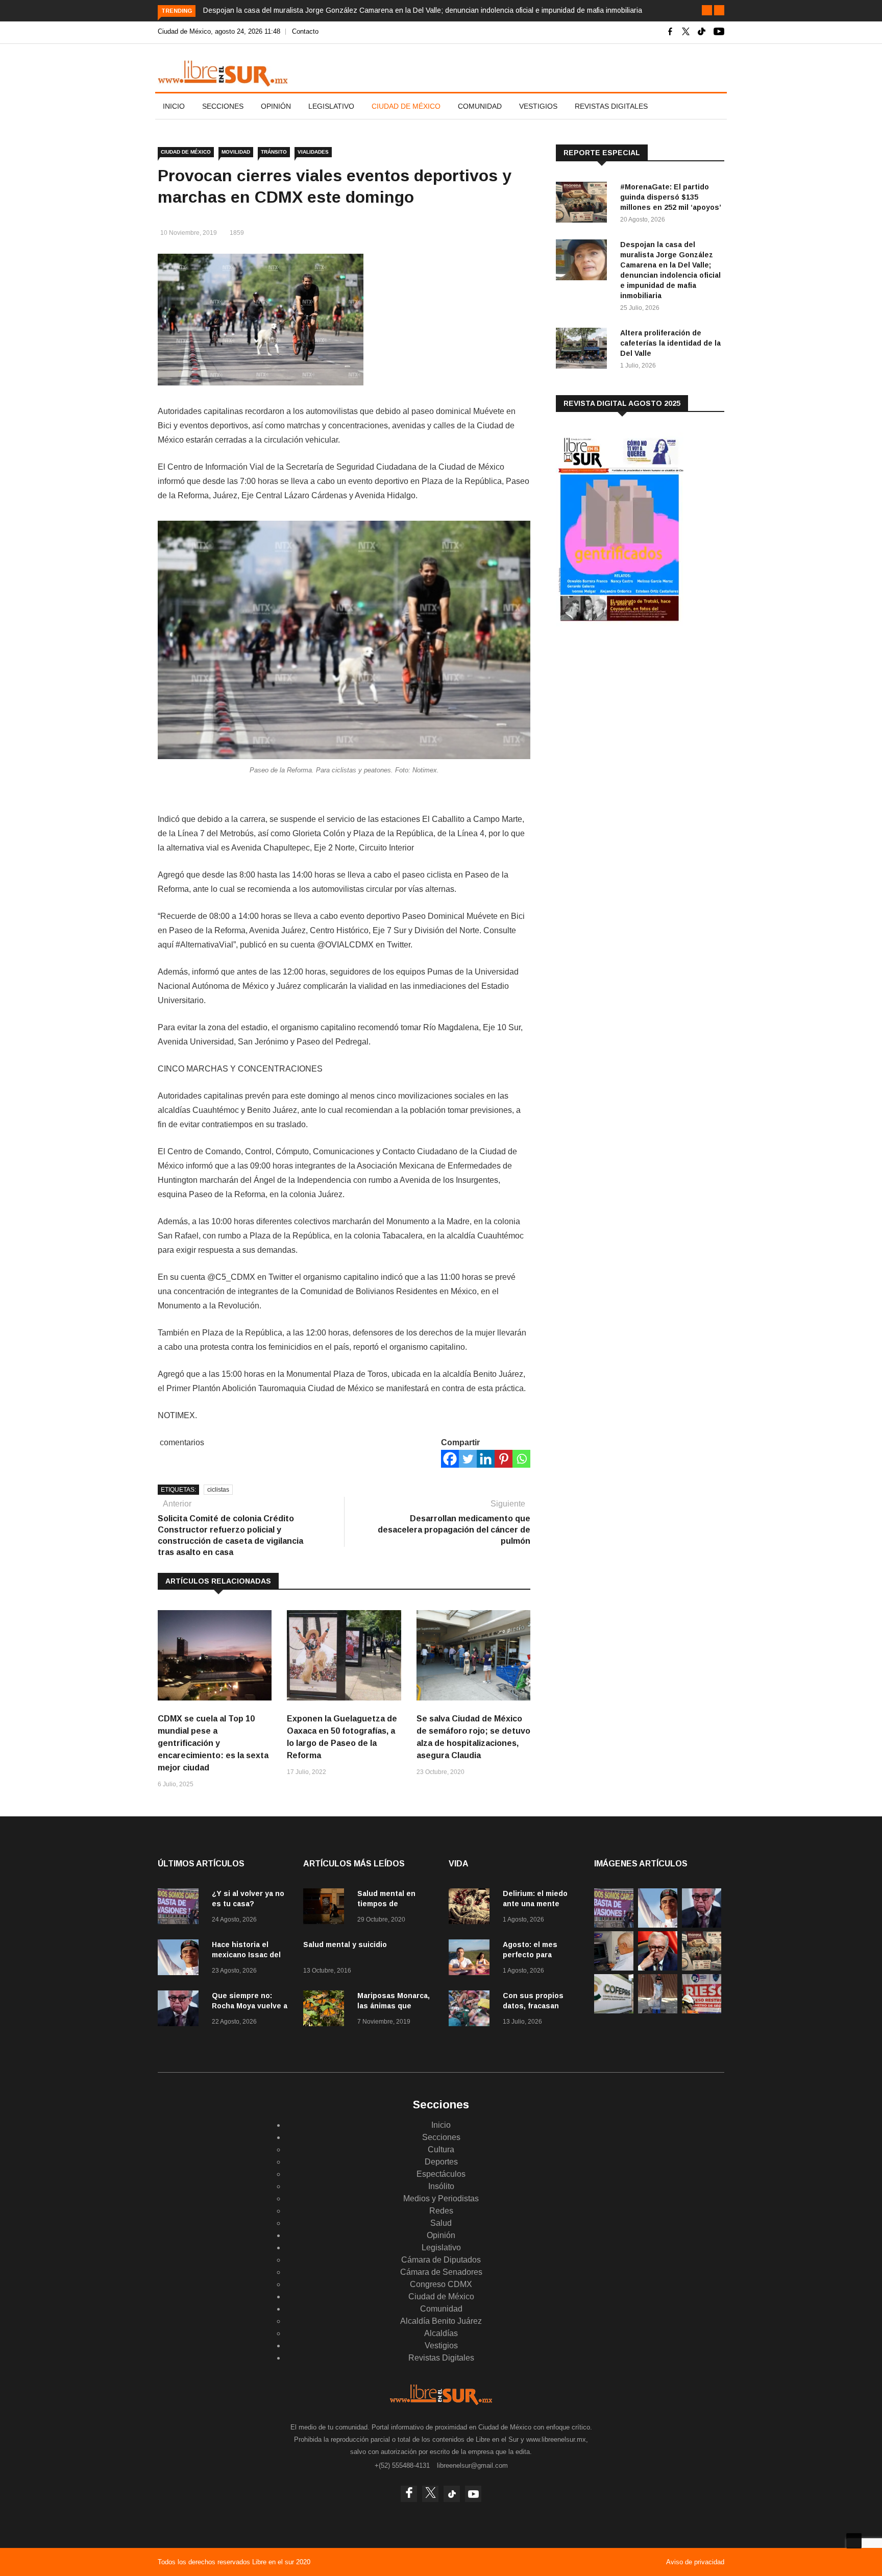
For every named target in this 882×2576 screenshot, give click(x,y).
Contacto (305, 31)
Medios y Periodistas (441, 2198)
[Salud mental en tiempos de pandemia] (326, 1908)
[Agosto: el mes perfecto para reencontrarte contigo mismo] (472, 1959)
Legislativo (331, 106)
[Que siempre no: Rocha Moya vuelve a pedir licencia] (181, 2010)
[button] (707, 10)
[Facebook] (450, 1459)
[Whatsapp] (521, 1459)
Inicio (174, 106)
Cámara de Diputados (441, 2260)
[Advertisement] (632, 714)
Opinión (276, 106)
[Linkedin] (486, 1459)
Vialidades (313, 152)
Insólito (441, 2186)
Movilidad (236, 152)
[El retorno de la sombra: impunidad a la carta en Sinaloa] (658, 1968)
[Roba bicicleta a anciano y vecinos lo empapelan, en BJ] (658, 2011)
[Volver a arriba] (854, 2541)
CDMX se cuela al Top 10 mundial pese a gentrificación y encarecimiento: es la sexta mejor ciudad (213, 1743)
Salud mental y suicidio (345, 1945)
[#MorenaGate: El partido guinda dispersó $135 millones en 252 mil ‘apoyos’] (584, 204)
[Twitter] (468, 1459)
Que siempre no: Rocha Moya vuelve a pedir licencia (250, 2006)
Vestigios (538, 106)
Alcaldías (441, 2333)
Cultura (441, 2149)
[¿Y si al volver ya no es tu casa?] (181, 1908)
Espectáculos (441, 2174)
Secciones (223, 106)
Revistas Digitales (611, 106)
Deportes (441, 2162)
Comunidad (480, 106)
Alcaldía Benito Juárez (441, 2321)
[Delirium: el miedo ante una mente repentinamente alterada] (472, 1908)
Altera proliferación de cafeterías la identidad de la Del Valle (670, 343)
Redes (441, 2211)
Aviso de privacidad (695, 2562)
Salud (441, 2223)
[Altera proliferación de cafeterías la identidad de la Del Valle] (584, 350)
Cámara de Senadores (441, 2272)
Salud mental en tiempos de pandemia (386, 1904)
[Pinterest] (504, 1459)
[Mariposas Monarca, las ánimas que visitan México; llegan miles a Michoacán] (326, 2010)
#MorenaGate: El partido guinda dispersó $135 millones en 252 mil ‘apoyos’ (671, 197)
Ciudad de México (406, 106)
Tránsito (274, 152)
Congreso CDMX (441, 2284)
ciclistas (218, 1490)
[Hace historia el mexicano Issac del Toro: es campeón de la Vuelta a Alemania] (181, 1959)
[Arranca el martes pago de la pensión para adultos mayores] (614, 1968)
